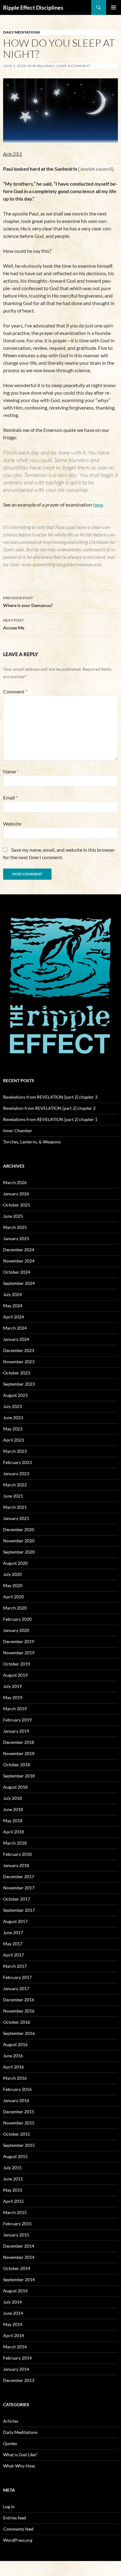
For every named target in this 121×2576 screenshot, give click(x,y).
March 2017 (15, 1966)
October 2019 (17, 1664)
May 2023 (13, 1429)
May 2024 (13, 1306)
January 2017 (16, 1988)
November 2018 (19, 1753)
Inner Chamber (18, 1130)
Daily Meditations (22, 32)
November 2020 (19, 1541)
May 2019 (13, 1697)
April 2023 (13, 1440)
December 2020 (19, 1529)
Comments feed (18, 2529)
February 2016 (17, 2089)
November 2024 (19, 1261)
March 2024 (15, 1328)
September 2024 (19, 1283)
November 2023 (19, 1362)
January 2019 (16, 1731)
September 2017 (19, 1910)
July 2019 (12, 1686)
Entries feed (15, 2518)
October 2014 (17, 2268)
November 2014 (19, 2257)
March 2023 (15, 1451)
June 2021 (13, 1496)
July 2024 (12, 1294)
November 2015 (19, 2123)
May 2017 (13, 1944)
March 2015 (15, 2212)
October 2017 (17, 1899)
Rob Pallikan (41, 66)
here (98, 505)
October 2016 (17, 2022)
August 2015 (15, 2156)
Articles (11, 2421)
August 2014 (15, 2291)
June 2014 (13, 2313)
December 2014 (19, 2246)
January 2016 (16, 2100)
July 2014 (12, 2302)
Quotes (10, 2443)
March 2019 (15, 1709)
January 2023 (16, 1473)
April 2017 (13, 1955)
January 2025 (16, 1238)
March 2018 (15, 1843)
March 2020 (15, 1608)
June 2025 (13, 1216)
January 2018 (16, 1865)
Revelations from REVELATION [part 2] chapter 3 (50, 1097)
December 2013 (19, 2380)
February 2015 (17, 2224)
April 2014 (13, 2335)
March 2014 (15, 2347)
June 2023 (13, 1418)
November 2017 (19, 1888)
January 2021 (16, 1518)
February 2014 (17, 2358)
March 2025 (15, 1227)
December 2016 (19, 2000)
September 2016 (19, 2033)
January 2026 (16, 1194)
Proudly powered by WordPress (29, 2568)
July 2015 (12, 2168)
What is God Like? (20, 2455)
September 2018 (19, 1776)
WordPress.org (18, 2540)
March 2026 (15, 1182)
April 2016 (13, 2067)
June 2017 (13, 1932)
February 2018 (17, 1854)
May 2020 (13, 1585)
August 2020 (15, 1563)
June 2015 (13, 2179)
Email (10, 797)
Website (12, 824)
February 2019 (17, 1720)
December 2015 (19, 2112)
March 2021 (15, 1507)
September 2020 (19, 1552)
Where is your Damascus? (28, 602)
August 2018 (15, 1787)
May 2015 (13, 2190)
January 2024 (16, 1339)
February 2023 (17, 1462)
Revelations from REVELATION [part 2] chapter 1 (50, 1119)
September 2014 (19, 2279)
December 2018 (19, 1742)
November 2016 (19, 2011)
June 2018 (13, 1809)
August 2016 (15, 2044)
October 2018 (17, 1765)
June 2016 (13, 2056)
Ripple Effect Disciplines (33, 7)
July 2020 (12, 1574)
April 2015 (13, 2201)
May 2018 (13, 1821)
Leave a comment (73, 66)
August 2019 (15, 1675)
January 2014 (16, 2369)
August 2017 (15, 1921)
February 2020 (17, 1619)
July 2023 (12, 1406)
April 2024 (13, 1317)
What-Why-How (19, 2466)
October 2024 (17, 1272)
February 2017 (17, 1977)
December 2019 (19, 1641)
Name (11, 771)
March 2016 (15, 2078)
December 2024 (19, 1250)
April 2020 (13, 1597)
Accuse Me (14, 624)
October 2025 (17, 1205)
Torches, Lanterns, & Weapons (32, 1142)
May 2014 (13, 2324)
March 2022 (15, 1485)
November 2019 (19, 1653)
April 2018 (13, 1832)
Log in (9, 2507)
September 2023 (19, 1384)
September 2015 (19, 2145)
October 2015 (17, 2134)
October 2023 (17, 1373)
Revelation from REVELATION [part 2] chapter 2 (49, 1108)
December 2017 (19, 1876)
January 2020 (16, 1630)
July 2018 (12, 1798)
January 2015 (16, 2235)
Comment (15, 691)
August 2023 (15, 1395)
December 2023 (19, 1350)
